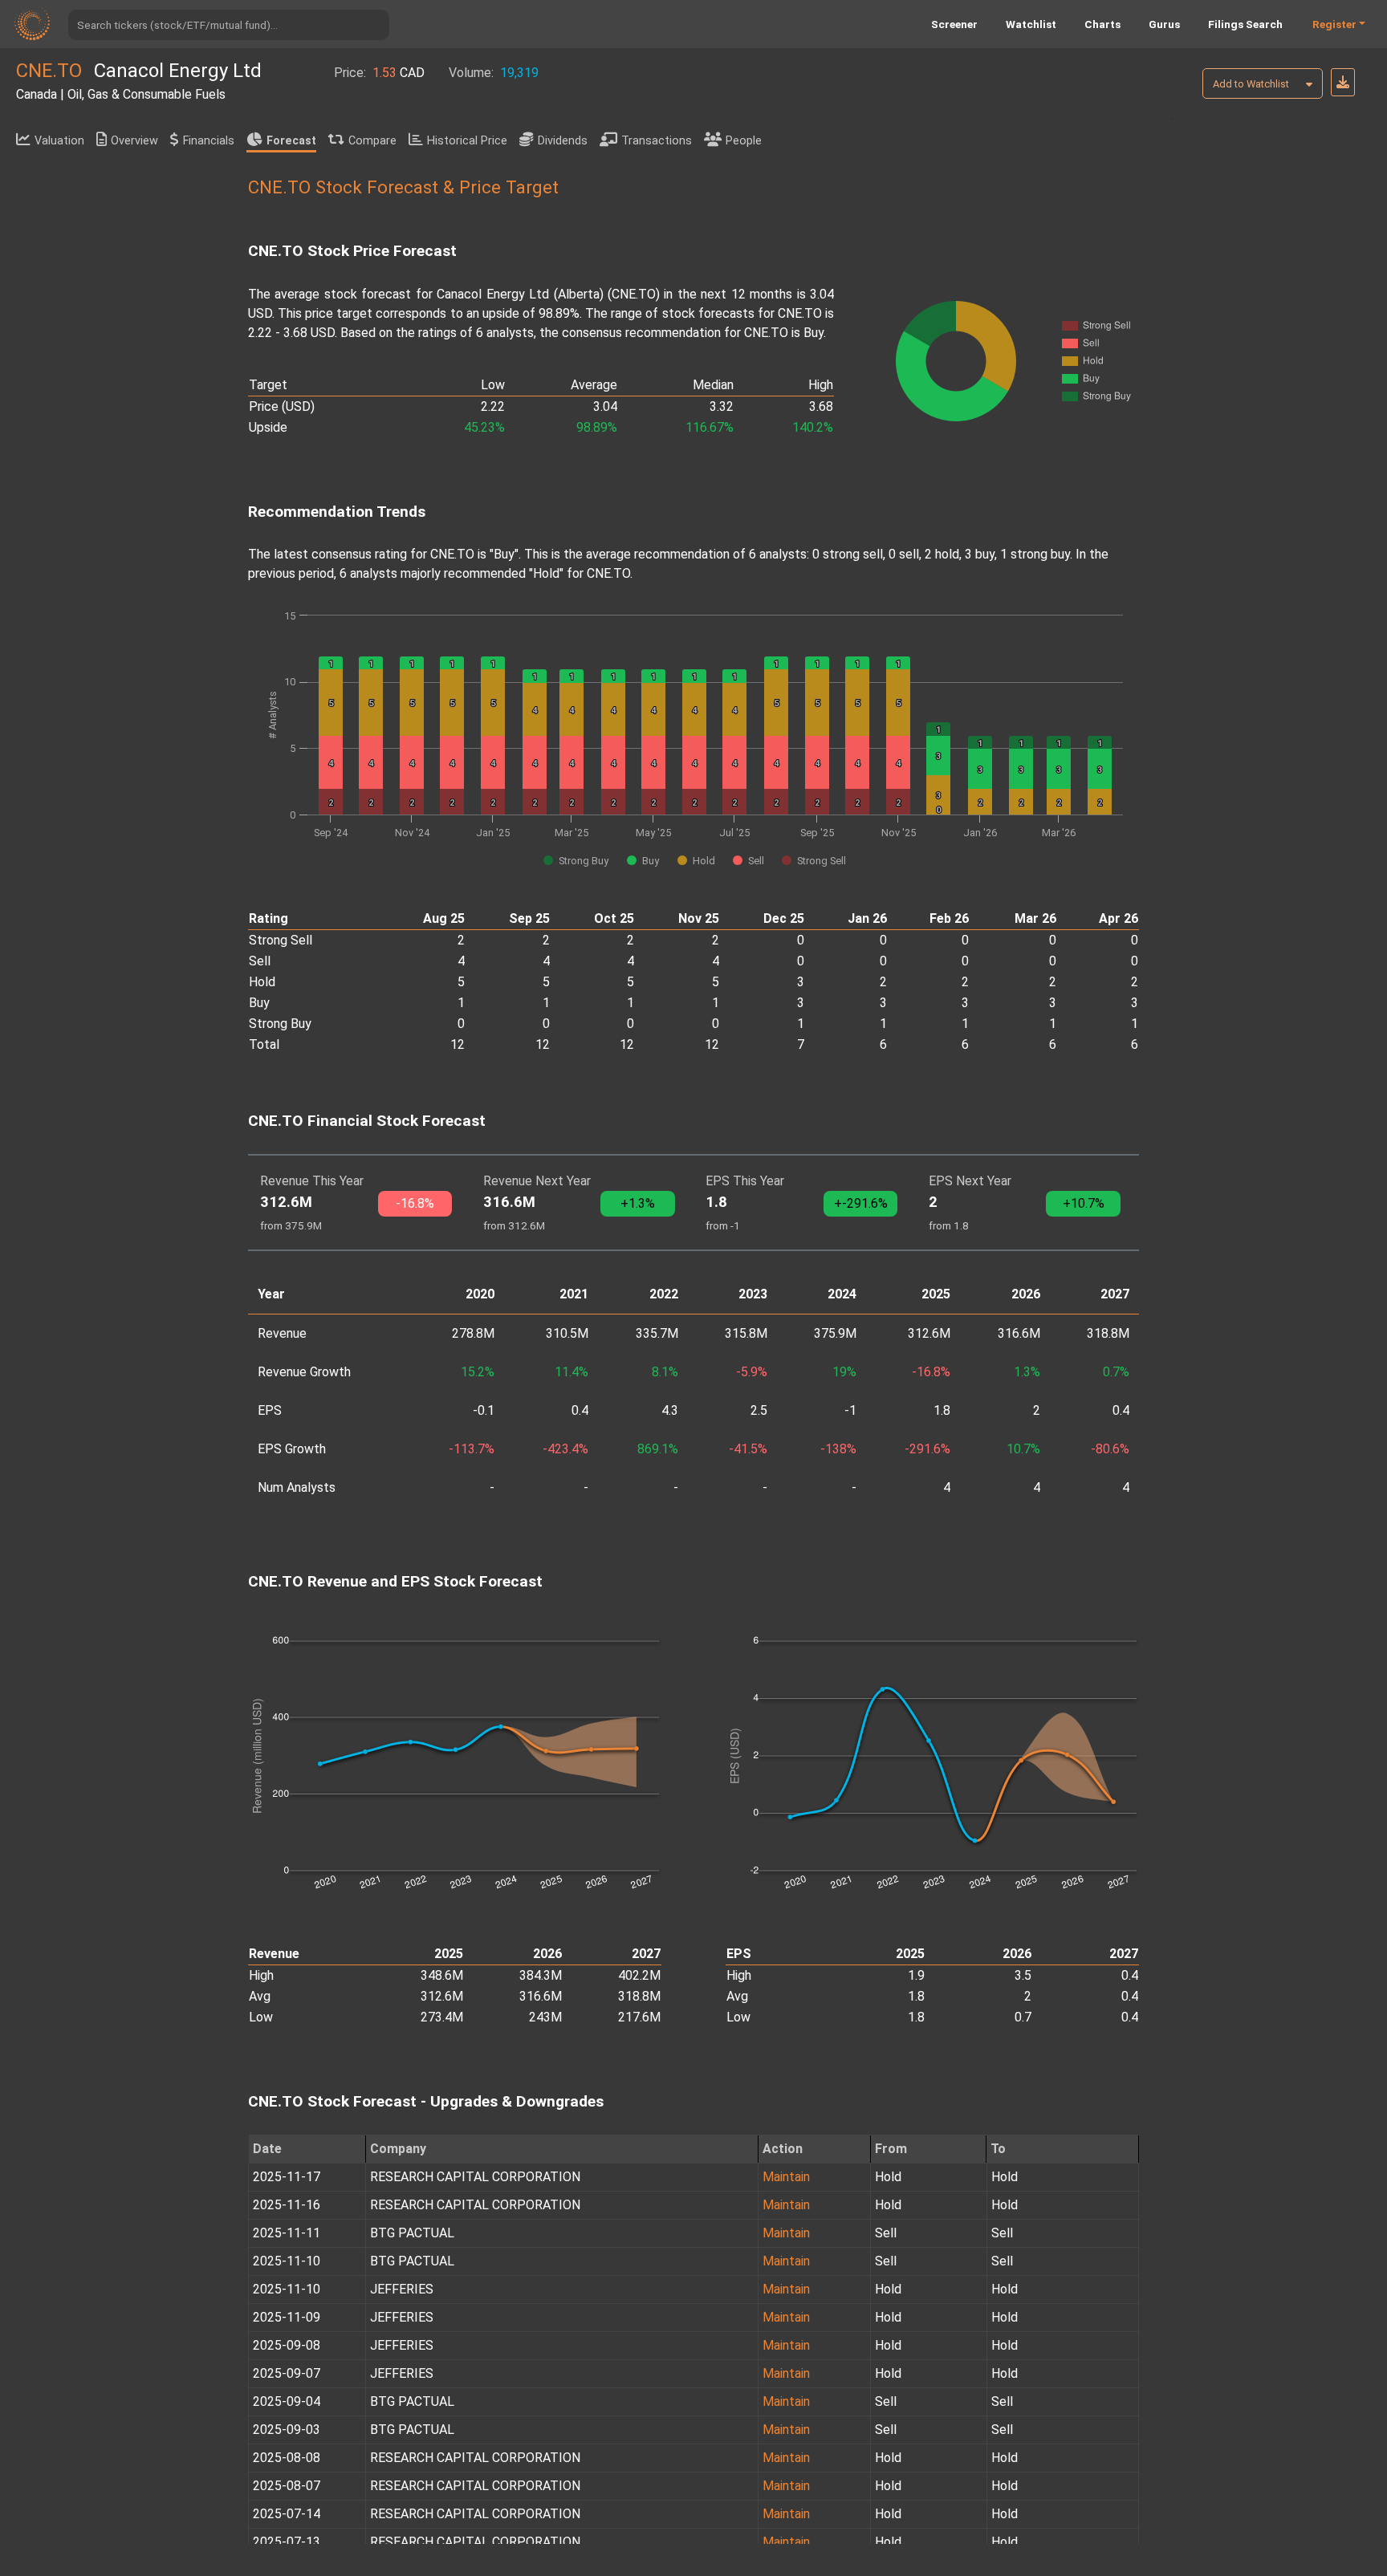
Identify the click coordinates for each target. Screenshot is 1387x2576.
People (744, 141)
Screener (954, 24)
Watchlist (1031, 24)
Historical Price (467, 141)
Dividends (563, 141)
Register (1334, 24)
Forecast (291, 141)
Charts (1102, 24)
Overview (134, 141)
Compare (372, 141)
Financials (209, 141)
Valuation (59, 141)
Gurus (1164, 24)
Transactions (657, 141)
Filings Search (1245, 24)
